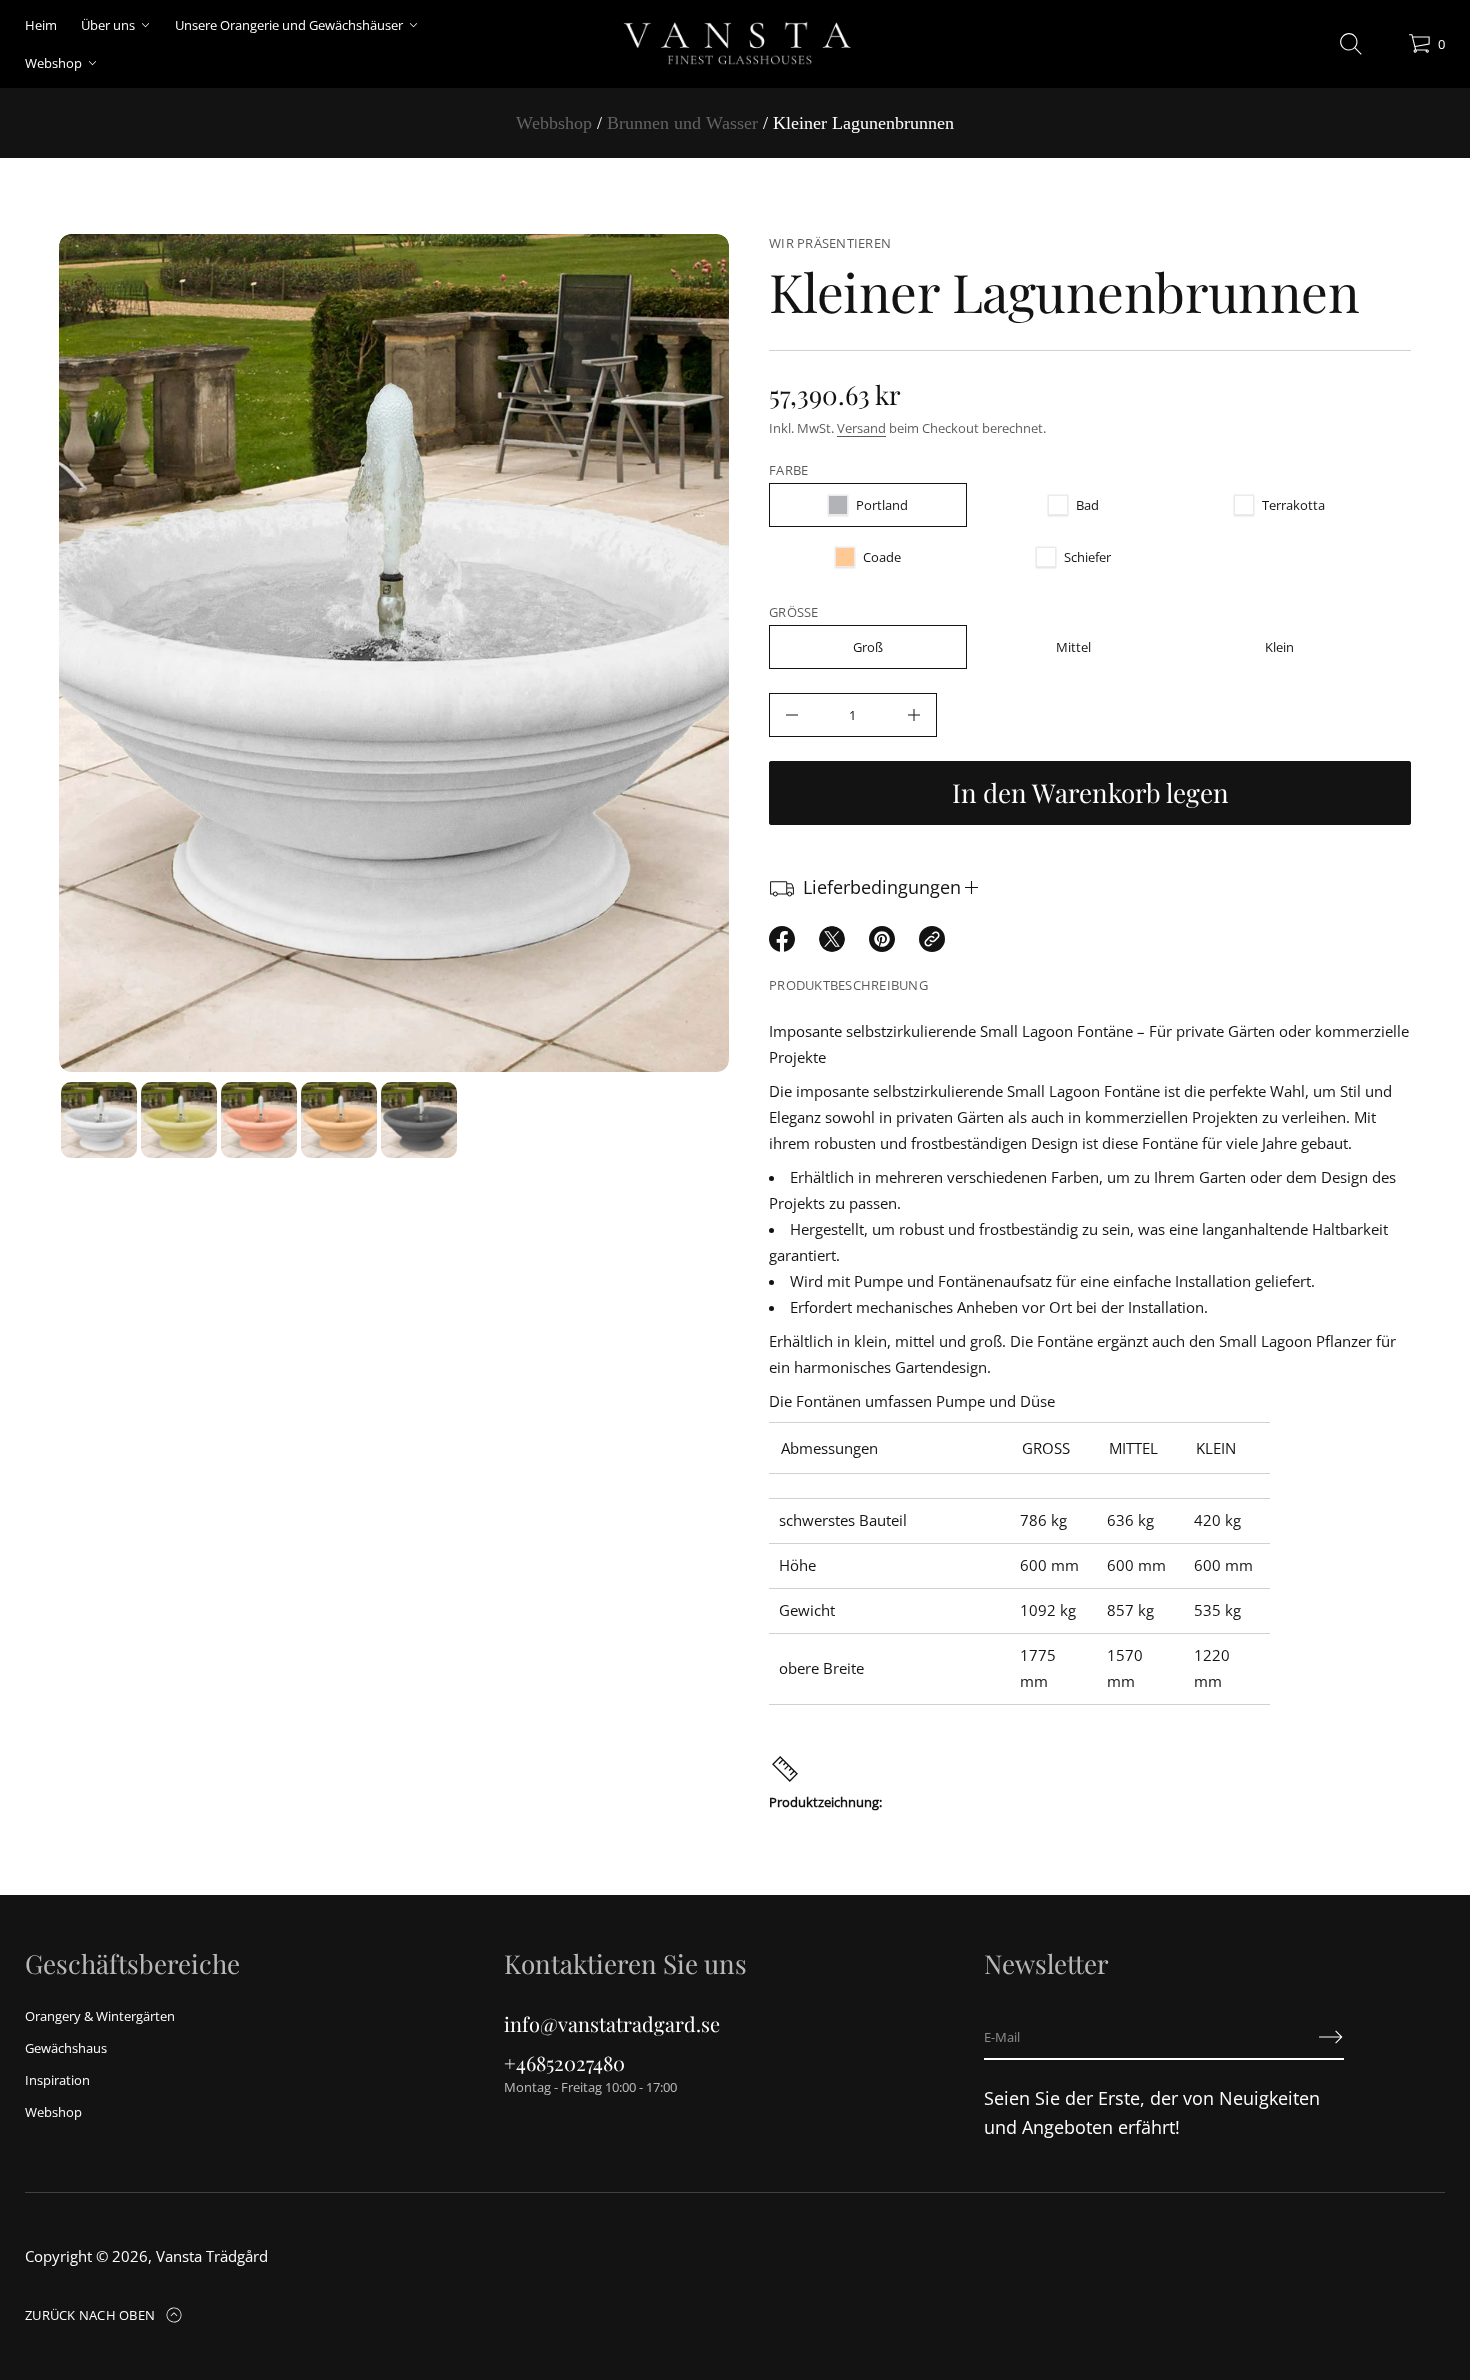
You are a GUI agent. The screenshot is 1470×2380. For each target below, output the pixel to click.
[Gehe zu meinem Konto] (1386, 48)
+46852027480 (564, 2062)
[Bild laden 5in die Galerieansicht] (419, 1120)
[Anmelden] (1331, 2037)
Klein (1279, 647)
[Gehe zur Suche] (1351, 44)
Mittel (1073, 647)
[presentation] (394, 653)
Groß (868, 647)
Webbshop (554, 123)
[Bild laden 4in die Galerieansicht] (339, 1120)
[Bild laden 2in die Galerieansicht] (179, 1120)
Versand (861, 428)
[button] (1351, 44)
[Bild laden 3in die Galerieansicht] (259, 1120)
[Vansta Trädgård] (734, 44)
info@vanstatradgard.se (612, 2023)
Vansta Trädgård (212, 2256)
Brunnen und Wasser (682, 123)
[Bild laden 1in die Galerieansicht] (99, 1120)
